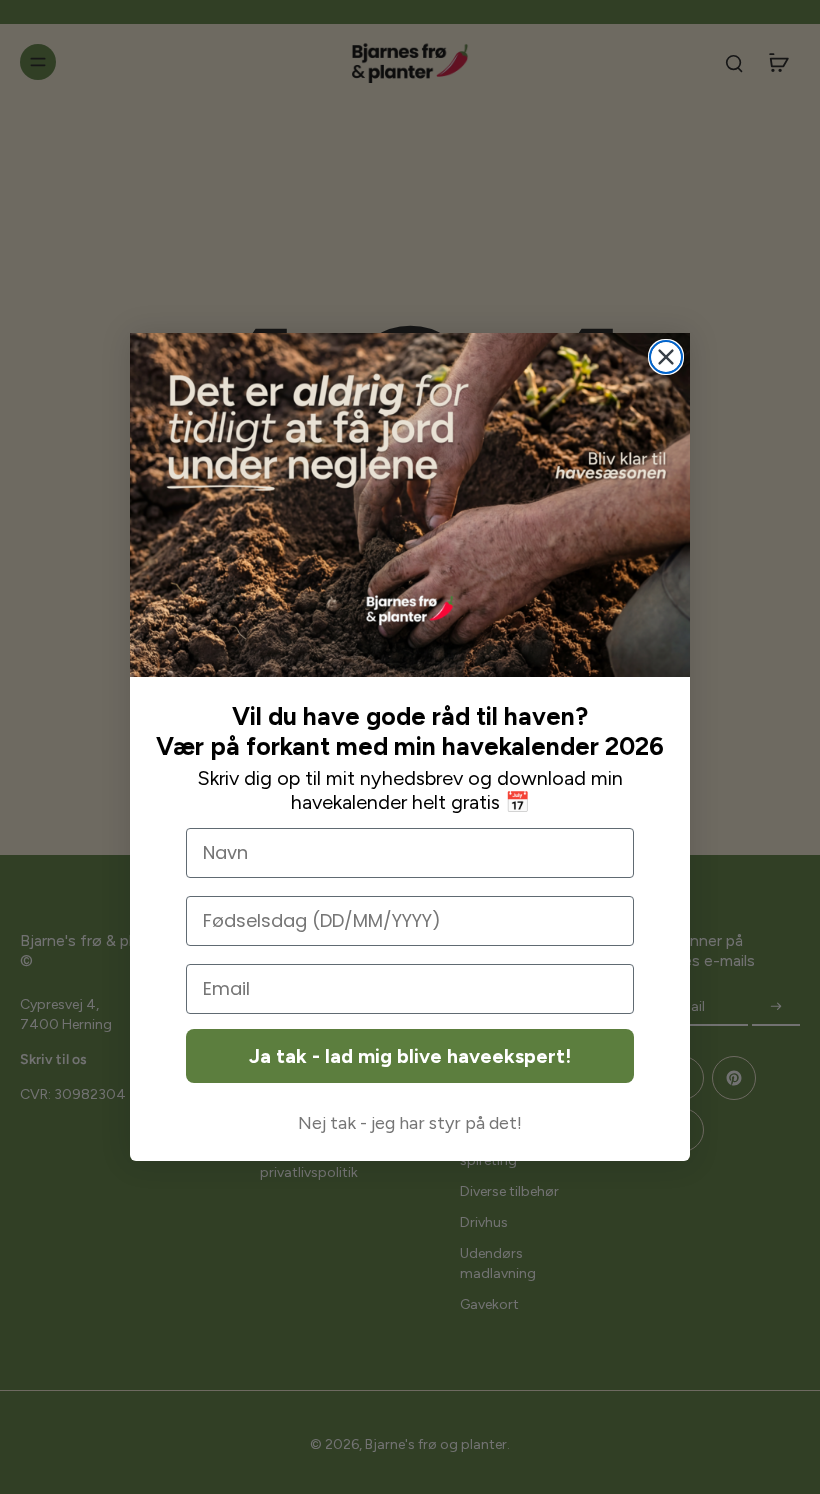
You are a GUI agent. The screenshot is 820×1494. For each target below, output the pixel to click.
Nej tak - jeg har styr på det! (410, 1123)
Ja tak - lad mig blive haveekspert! (410, 1056)
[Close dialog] (666, 357)
